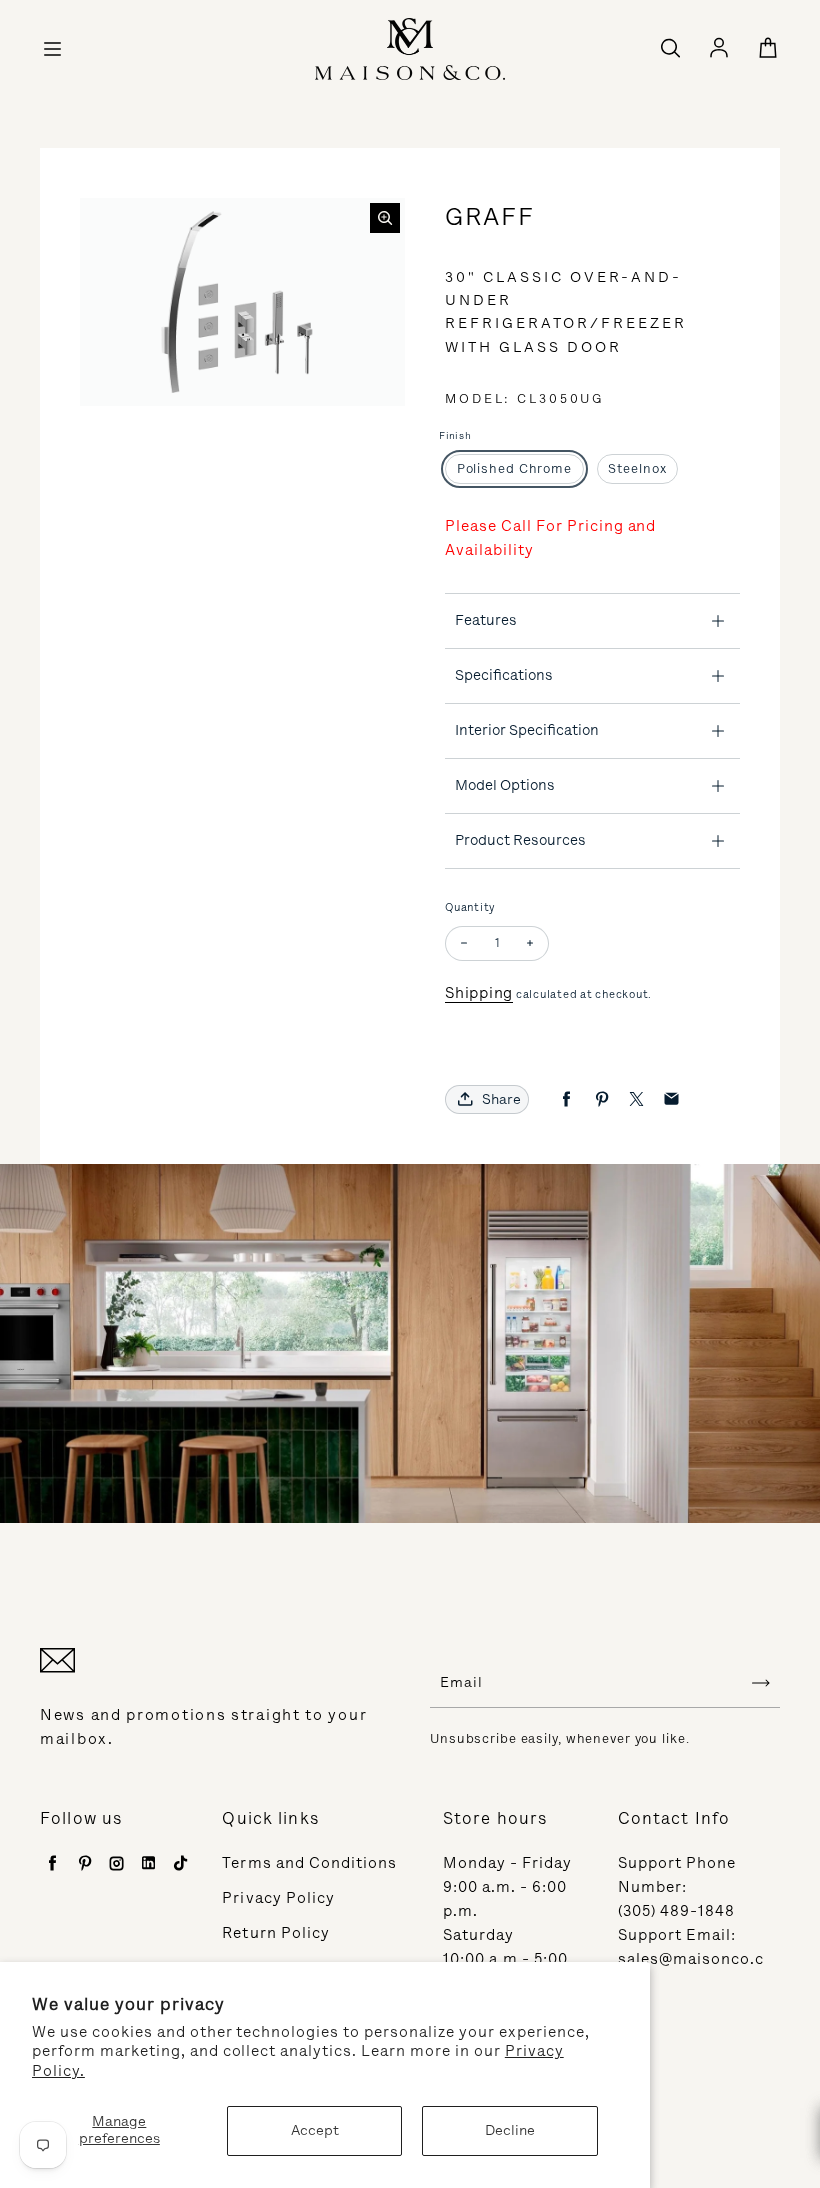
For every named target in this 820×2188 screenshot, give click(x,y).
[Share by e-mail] (671, 1099)
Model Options (505, 785)
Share (501, 1099)
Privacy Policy (278, 1898)
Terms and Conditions (309, 1863)
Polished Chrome (514, 468)
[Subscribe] (761, 1683)
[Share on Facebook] (566, 1099)
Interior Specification (527, 730)
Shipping (479, 993)
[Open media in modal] (385, 218)
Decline (510, 2130)
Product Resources (520, 840)
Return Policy (276, 1933)
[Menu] (52, 49)
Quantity (470, 907)
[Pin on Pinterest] (601, 1099)
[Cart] (768, 49)
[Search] (670, 49)
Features (486, 620)
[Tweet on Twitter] (636, 1099)
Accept (315, 2130)
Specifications (504, 675)
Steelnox (637, 468)
